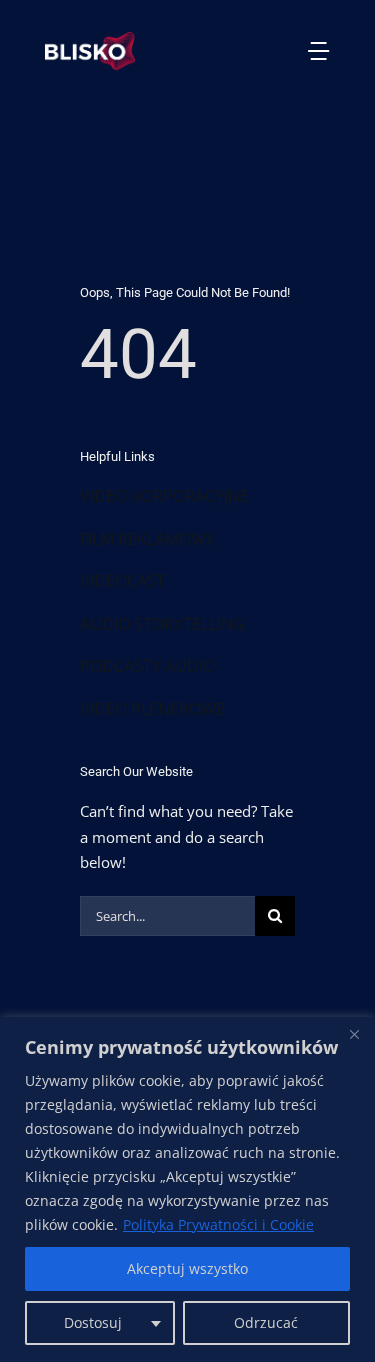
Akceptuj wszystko (187, 1268)
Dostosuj (93, 1322)
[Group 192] (90, 39)
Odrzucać (266, 1322)
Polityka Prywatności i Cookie (218, 1224)
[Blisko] (354, 1034)
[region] (187, 1189)
